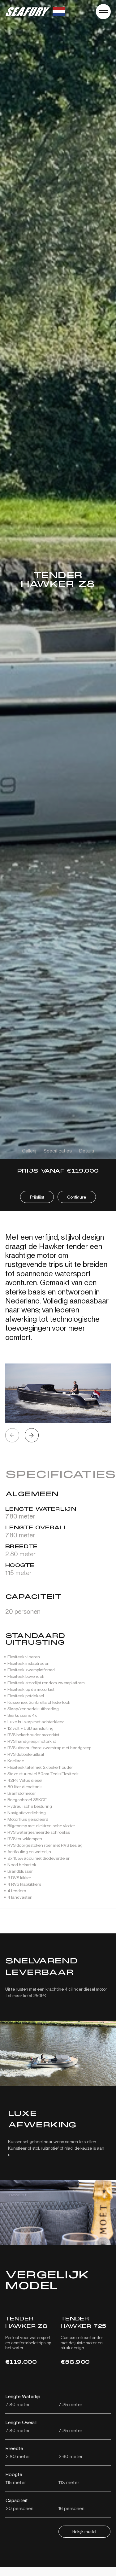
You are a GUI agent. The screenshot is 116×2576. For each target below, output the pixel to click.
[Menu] (103, 12)
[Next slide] (32, 1435)
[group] (58, 1393)
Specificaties (58, 1151)
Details (87, 1151)
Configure (77, 1197)
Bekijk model (84, 2531)
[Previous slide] (12, 1435)
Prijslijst (37, 1197)
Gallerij (29, 1151)
